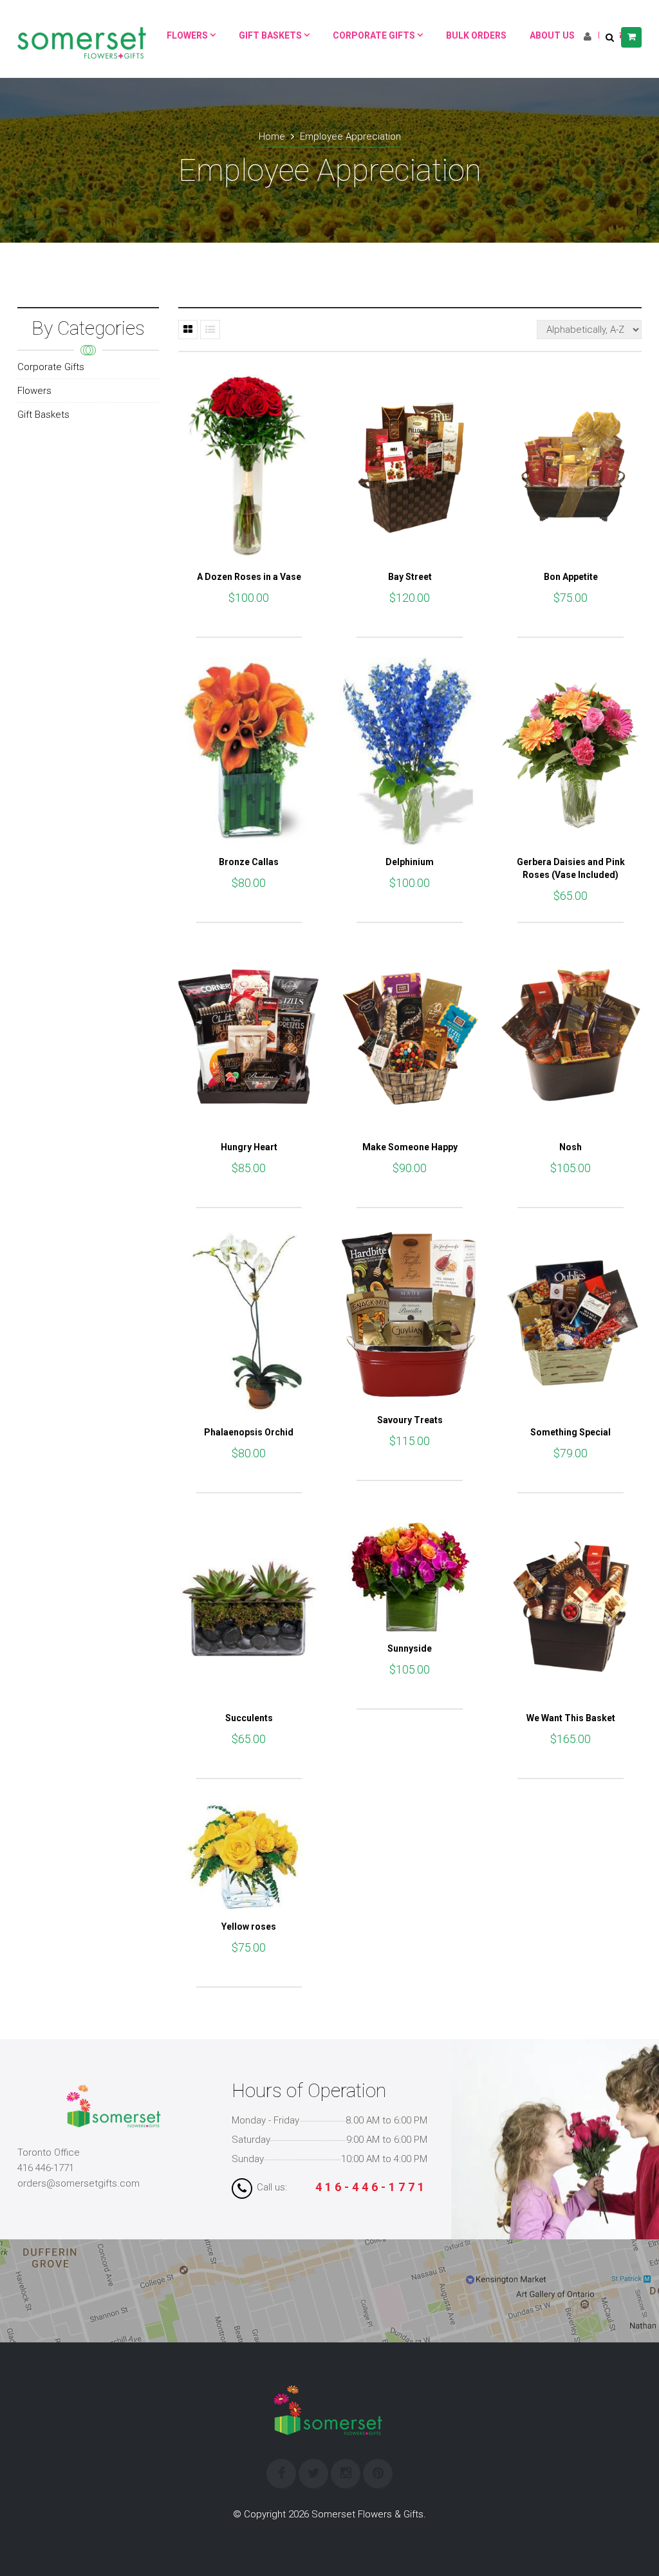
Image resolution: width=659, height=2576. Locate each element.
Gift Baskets (43, 415)
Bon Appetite (571, 577)
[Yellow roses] (249, 1854)
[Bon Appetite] (571, 466)
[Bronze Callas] (249, 751)
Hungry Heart (249, 1147)
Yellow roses (249, 1927)
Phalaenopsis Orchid (249, 1432)
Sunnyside (410, 1648)
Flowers (34, 391)
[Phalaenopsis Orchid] (249, 1322)
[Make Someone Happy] (410, 1037)
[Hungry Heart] (249, 1037)
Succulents (249, 1718)
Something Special (571, 1432)
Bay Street (410, 577)
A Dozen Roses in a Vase (249, 577)
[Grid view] (188, 330)
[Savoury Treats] (410, 1316)
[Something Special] (571, 1322)
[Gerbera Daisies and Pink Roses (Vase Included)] (571, 751)
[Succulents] (249, 1607)
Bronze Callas (249, 862)
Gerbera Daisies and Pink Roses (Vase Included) (571, 868)
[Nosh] (571, 1037)
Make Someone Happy (410, 1147)
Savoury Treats (410, 1420)
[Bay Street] (410, 466)
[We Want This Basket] (571, 1607)
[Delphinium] (410, 751)
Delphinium (410, 862)
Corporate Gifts (51, 367)
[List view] (210, 330)
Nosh (571, 1147)
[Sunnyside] (410, 1573)
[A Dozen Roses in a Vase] (249, 466)
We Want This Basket (571, 1718)
